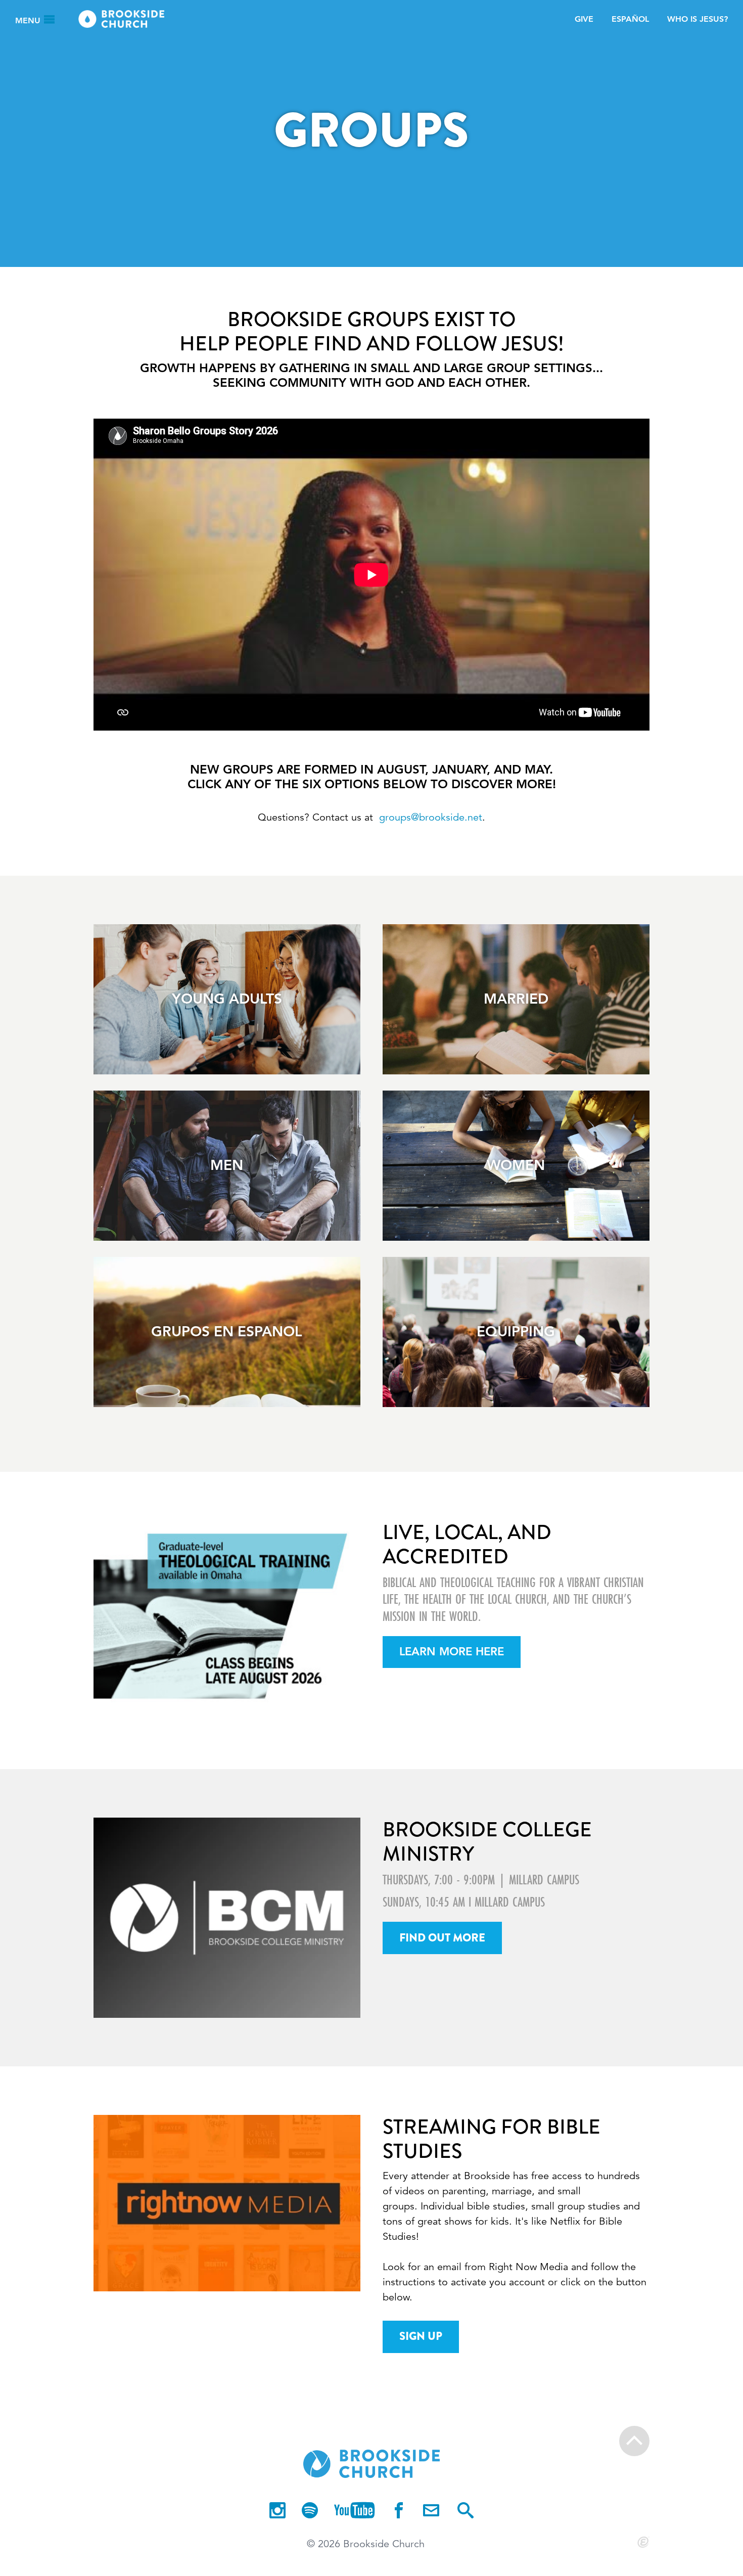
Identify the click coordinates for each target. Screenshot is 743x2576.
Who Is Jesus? (698, 19)
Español (630, 19)
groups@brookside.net (431, 817)
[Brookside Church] (121, 19)
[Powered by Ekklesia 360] (643, 2542)
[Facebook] (399, 2511)
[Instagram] (277, 2511)
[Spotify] (310, 2511)
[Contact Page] (431, 2511)
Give (584, 19)
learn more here (452, 1652)
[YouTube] (354, 2511)
